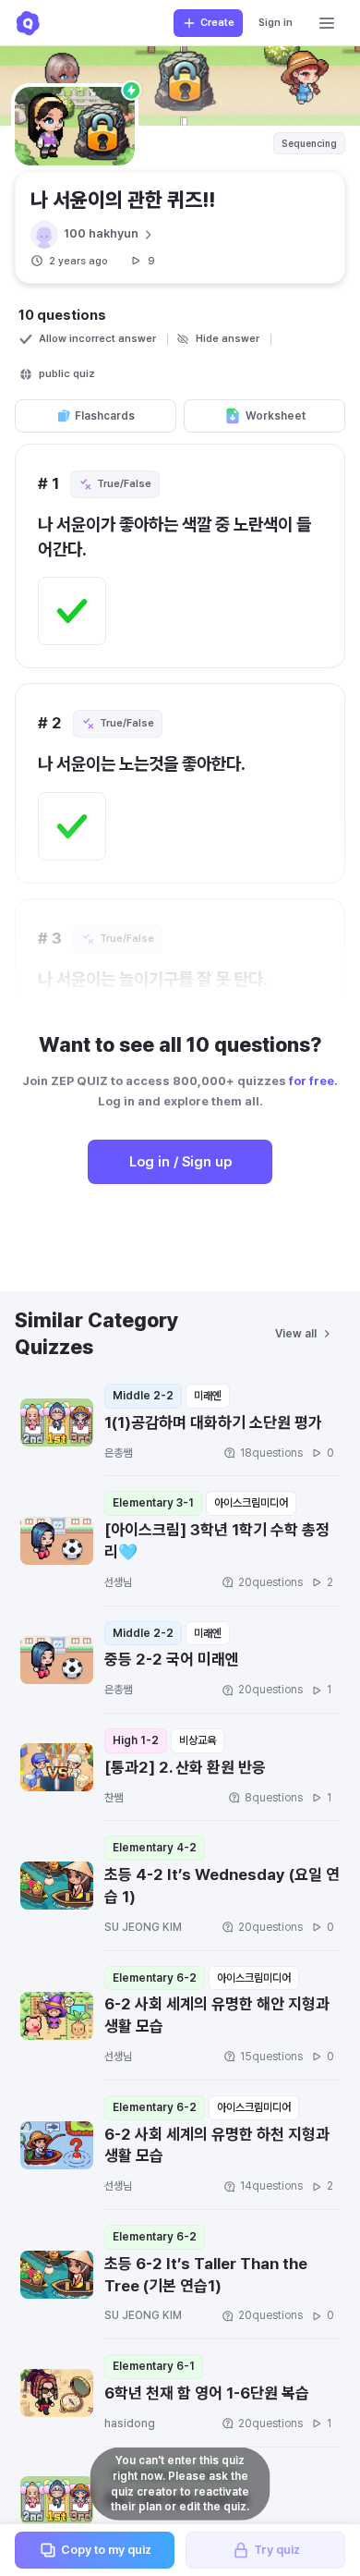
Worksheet (276, 416)
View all (296, 1334)
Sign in (276, 23)
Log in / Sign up (180, 1162)
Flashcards (105, 416)
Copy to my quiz (106, 2550)
